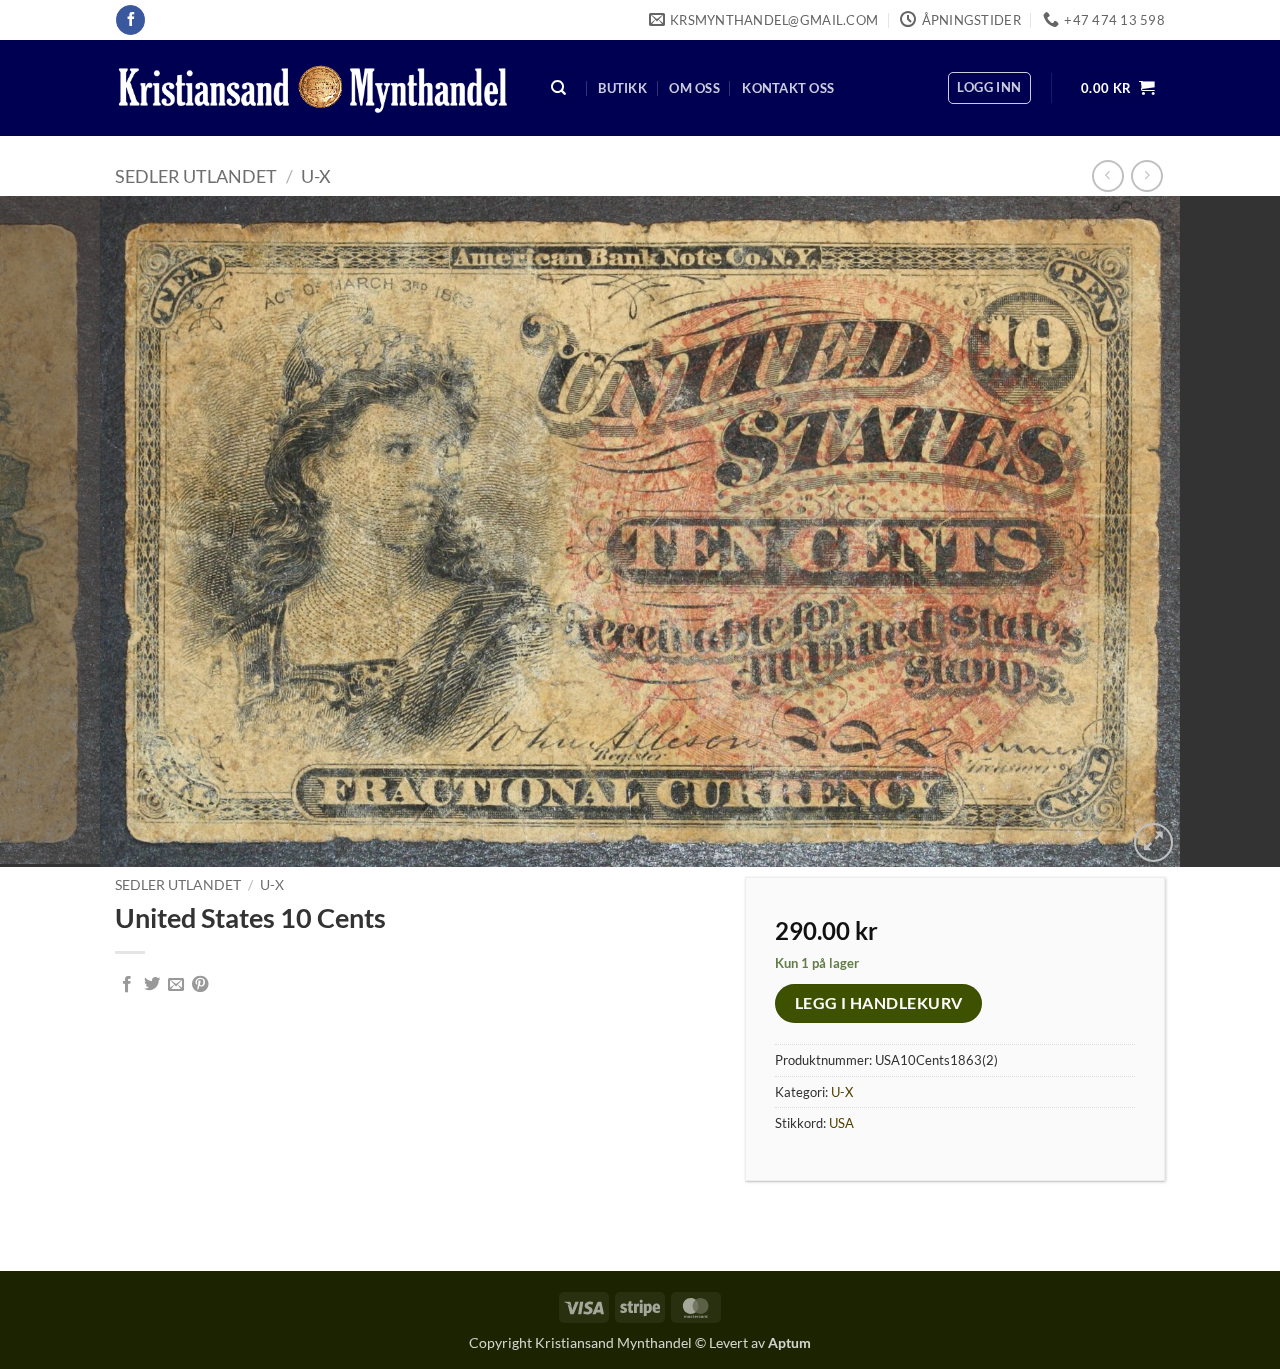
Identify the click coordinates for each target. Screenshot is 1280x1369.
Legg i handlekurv (879, 1003)
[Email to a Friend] (176, 985)
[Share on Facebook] (127, 985)
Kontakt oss (788, 88)
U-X (316, 176)
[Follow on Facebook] (130, 20)
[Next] (1229, 531)
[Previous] (51, 531)
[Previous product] (1146, 175)
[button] (989, 88)
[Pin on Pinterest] (200, 985)
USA (841, 1123)
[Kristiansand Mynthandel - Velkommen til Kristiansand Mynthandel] (313, 88)
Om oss (694, 88)
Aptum (789, 1342)
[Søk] (559, 88)
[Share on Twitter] (152, 985)
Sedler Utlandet (196, 176)
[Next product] (1107, 175)
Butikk (622, 88)
